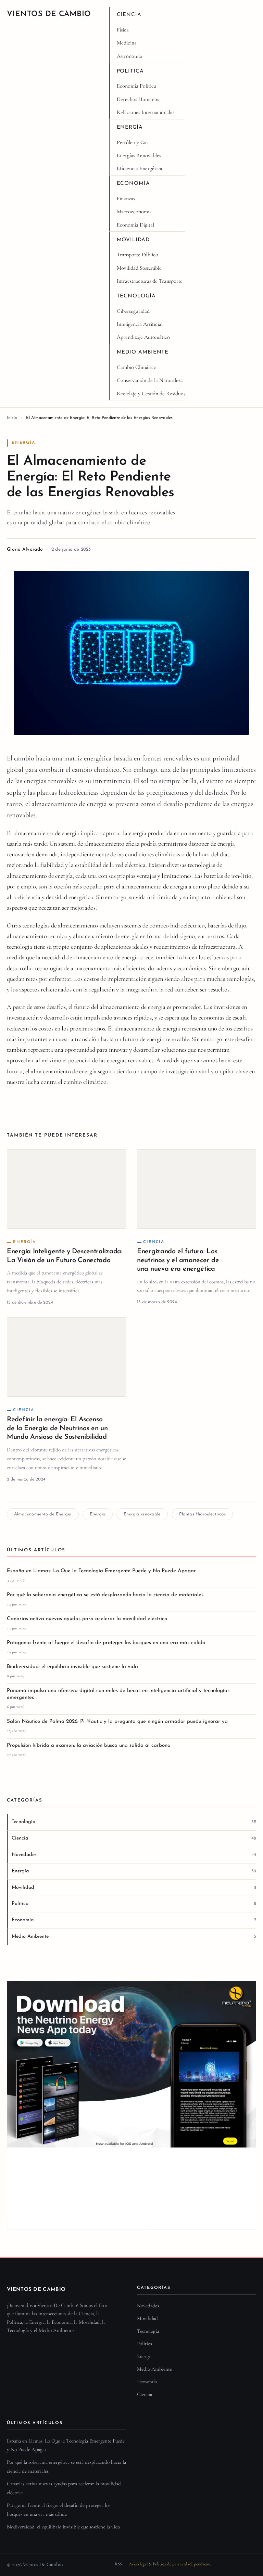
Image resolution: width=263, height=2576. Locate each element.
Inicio (12, 418)
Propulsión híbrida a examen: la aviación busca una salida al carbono (89, 1746)
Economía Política (136, 86)
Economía (133, 184)
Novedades (148, 2306)
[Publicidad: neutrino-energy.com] (131, 2105)
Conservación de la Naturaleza (150, 380)
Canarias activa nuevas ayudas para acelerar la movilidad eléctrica (87, 1619)
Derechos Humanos (138, 99)
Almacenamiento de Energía (43, 1514)
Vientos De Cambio (49, 14)
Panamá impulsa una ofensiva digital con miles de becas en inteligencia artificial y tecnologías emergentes (118, 1694)
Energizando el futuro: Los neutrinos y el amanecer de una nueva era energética (178, 1260)
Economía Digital (135, 225)
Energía (130, 127)
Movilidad (133, 240)
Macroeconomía (134, 212)
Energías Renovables (139, 155)
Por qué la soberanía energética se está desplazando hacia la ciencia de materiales (105, 1595)
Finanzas (126, 198)
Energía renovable (142, 1514)
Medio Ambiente (143, 352)
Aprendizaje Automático (143, 337)
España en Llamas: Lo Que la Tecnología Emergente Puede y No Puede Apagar (101, 1571)
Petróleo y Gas (133, 142)
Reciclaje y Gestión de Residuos (151, 394)
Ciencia (129, 15)
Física (123, 30)
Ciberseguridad (133, 311)
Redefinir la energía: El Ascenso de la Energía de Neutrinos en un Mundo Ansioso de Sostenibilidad (57, 1428)
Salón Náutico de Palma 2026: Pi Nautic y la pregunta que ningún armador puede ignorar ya (117, 1722)
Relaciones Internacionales (146, 112)
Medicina (127, 43)
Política (130, 71)
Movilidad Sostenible (139, 268)
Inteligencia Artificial (140, 324)
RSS (118, 2564)
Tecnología (136, 296)
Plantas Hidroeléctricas (202, 1514)
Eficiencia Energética (140, 168)
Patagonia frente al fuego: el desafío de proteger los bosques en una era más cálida (106, 1643)
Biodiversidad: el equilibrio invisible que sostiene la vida (72, 1667)
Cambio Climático (137, 367)
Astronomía (129, 56)
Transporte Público (137, 255)
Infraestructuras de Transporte (150, 281)
